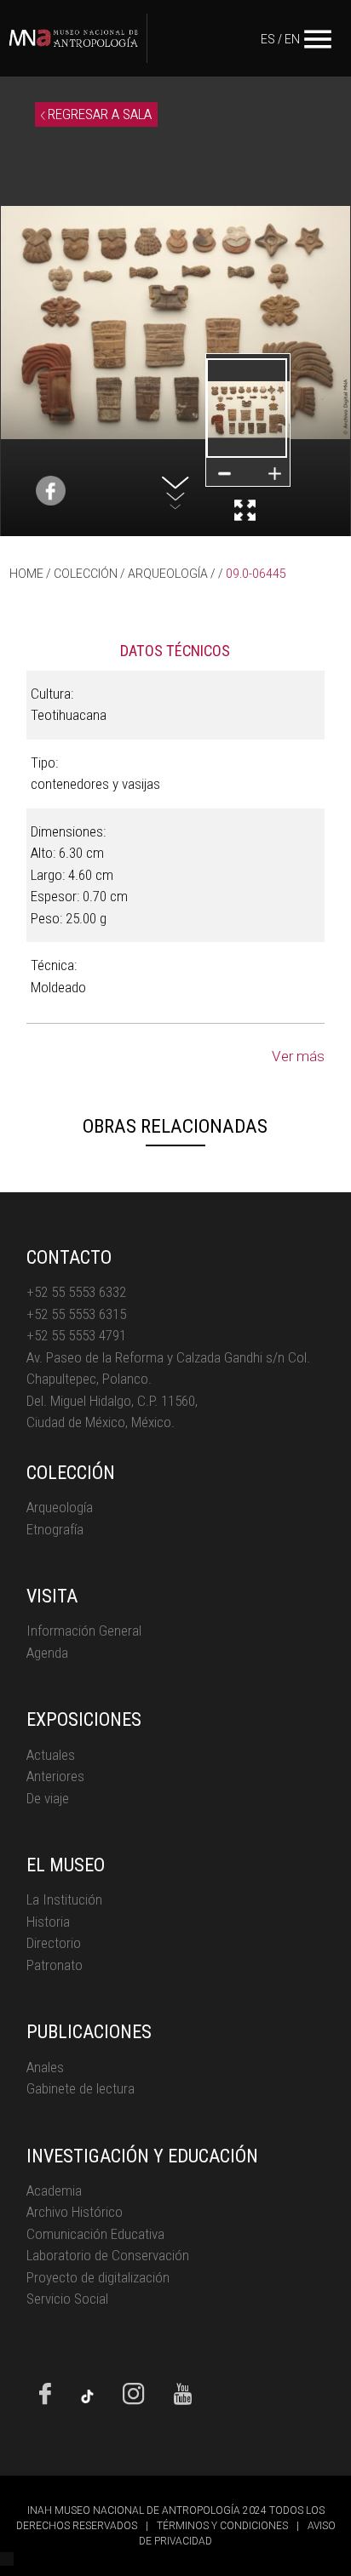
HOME (26, 574)
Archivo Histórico (75, 2212)
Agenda (47, 1653)
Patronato (55, 1965)
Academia (54, 2190)
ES (268, 39)
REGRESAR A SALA (98, 114)
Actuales (51, 1755)
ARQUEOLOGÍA (168, 574)
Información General (84, 1631)
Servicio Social (67, 2299)
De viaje (48, 1798)
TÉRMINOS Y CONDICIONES (222, 2526)
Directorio (54, 1943)
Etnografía (55, 1529)
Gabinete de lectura (81, 2088)
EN (292, 39)
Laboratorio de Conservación (108, 2255)
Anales (45, 2067)
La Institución (64, 1899)
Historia (48, 1922)
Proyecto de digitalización (98, 2277)
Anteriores (55, 1776)
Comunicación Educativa (95, 2234)
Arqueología (60, 1507)
